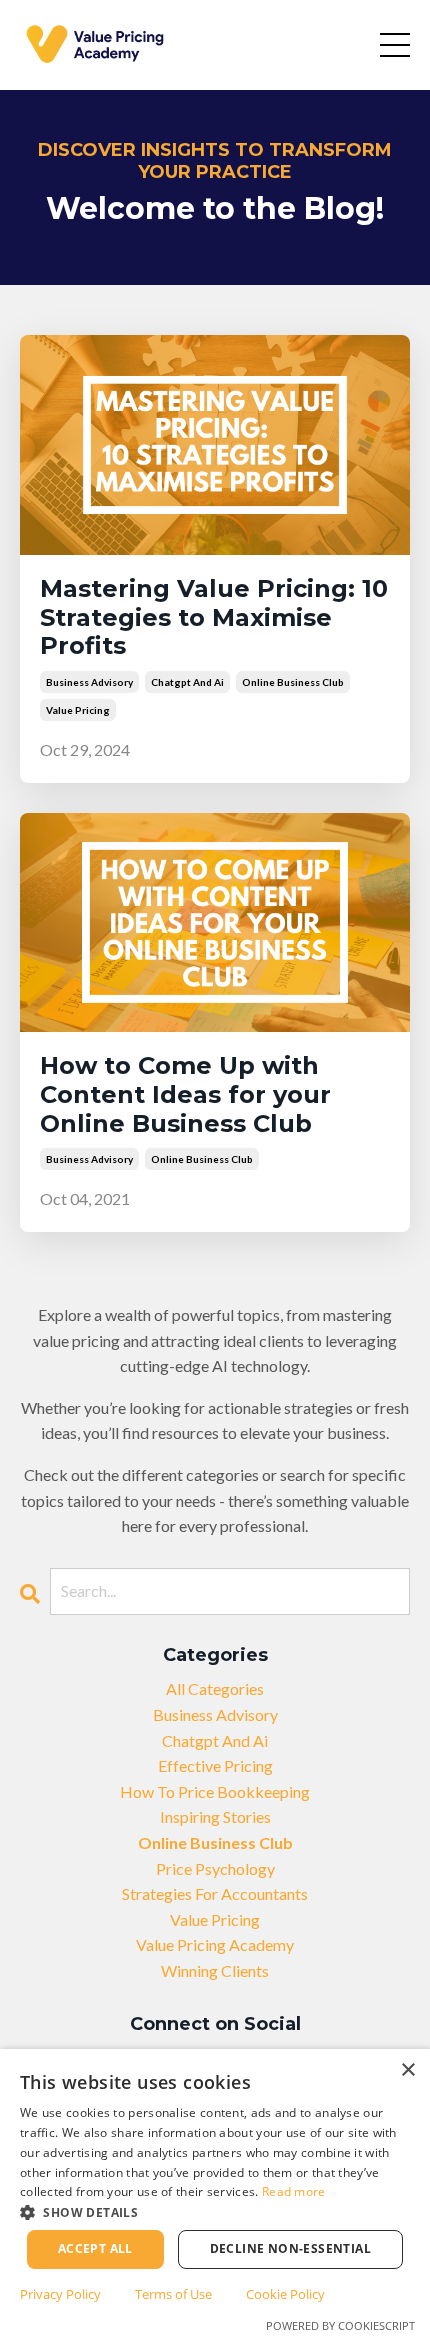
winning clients (215, 1970)
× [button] (407, 2070)
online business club (293, 682)
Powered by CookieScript (340, 2325)
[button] (215, 2212)
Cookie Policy (285, 2294)
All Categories (215, 1688)
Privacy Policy (60, 2294)
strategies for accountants (215, 1893)
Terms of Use (173, 2294)
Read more (294, 2191)
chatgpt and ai (187, 682)
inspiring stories (215, 1816)
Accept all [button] (95, 2248)
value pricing (78, 710)
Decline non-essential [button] (290, 2248)
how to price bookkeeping (215, 1791)
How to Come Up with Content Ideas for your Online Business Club (185, 1095)
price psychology (215, 1868)
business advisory (89, 682)
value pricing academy (215, 1944)
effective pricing (215, 1765)
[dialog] (215, 2192)
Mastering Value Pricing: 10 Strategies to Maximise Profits (214, 618)
